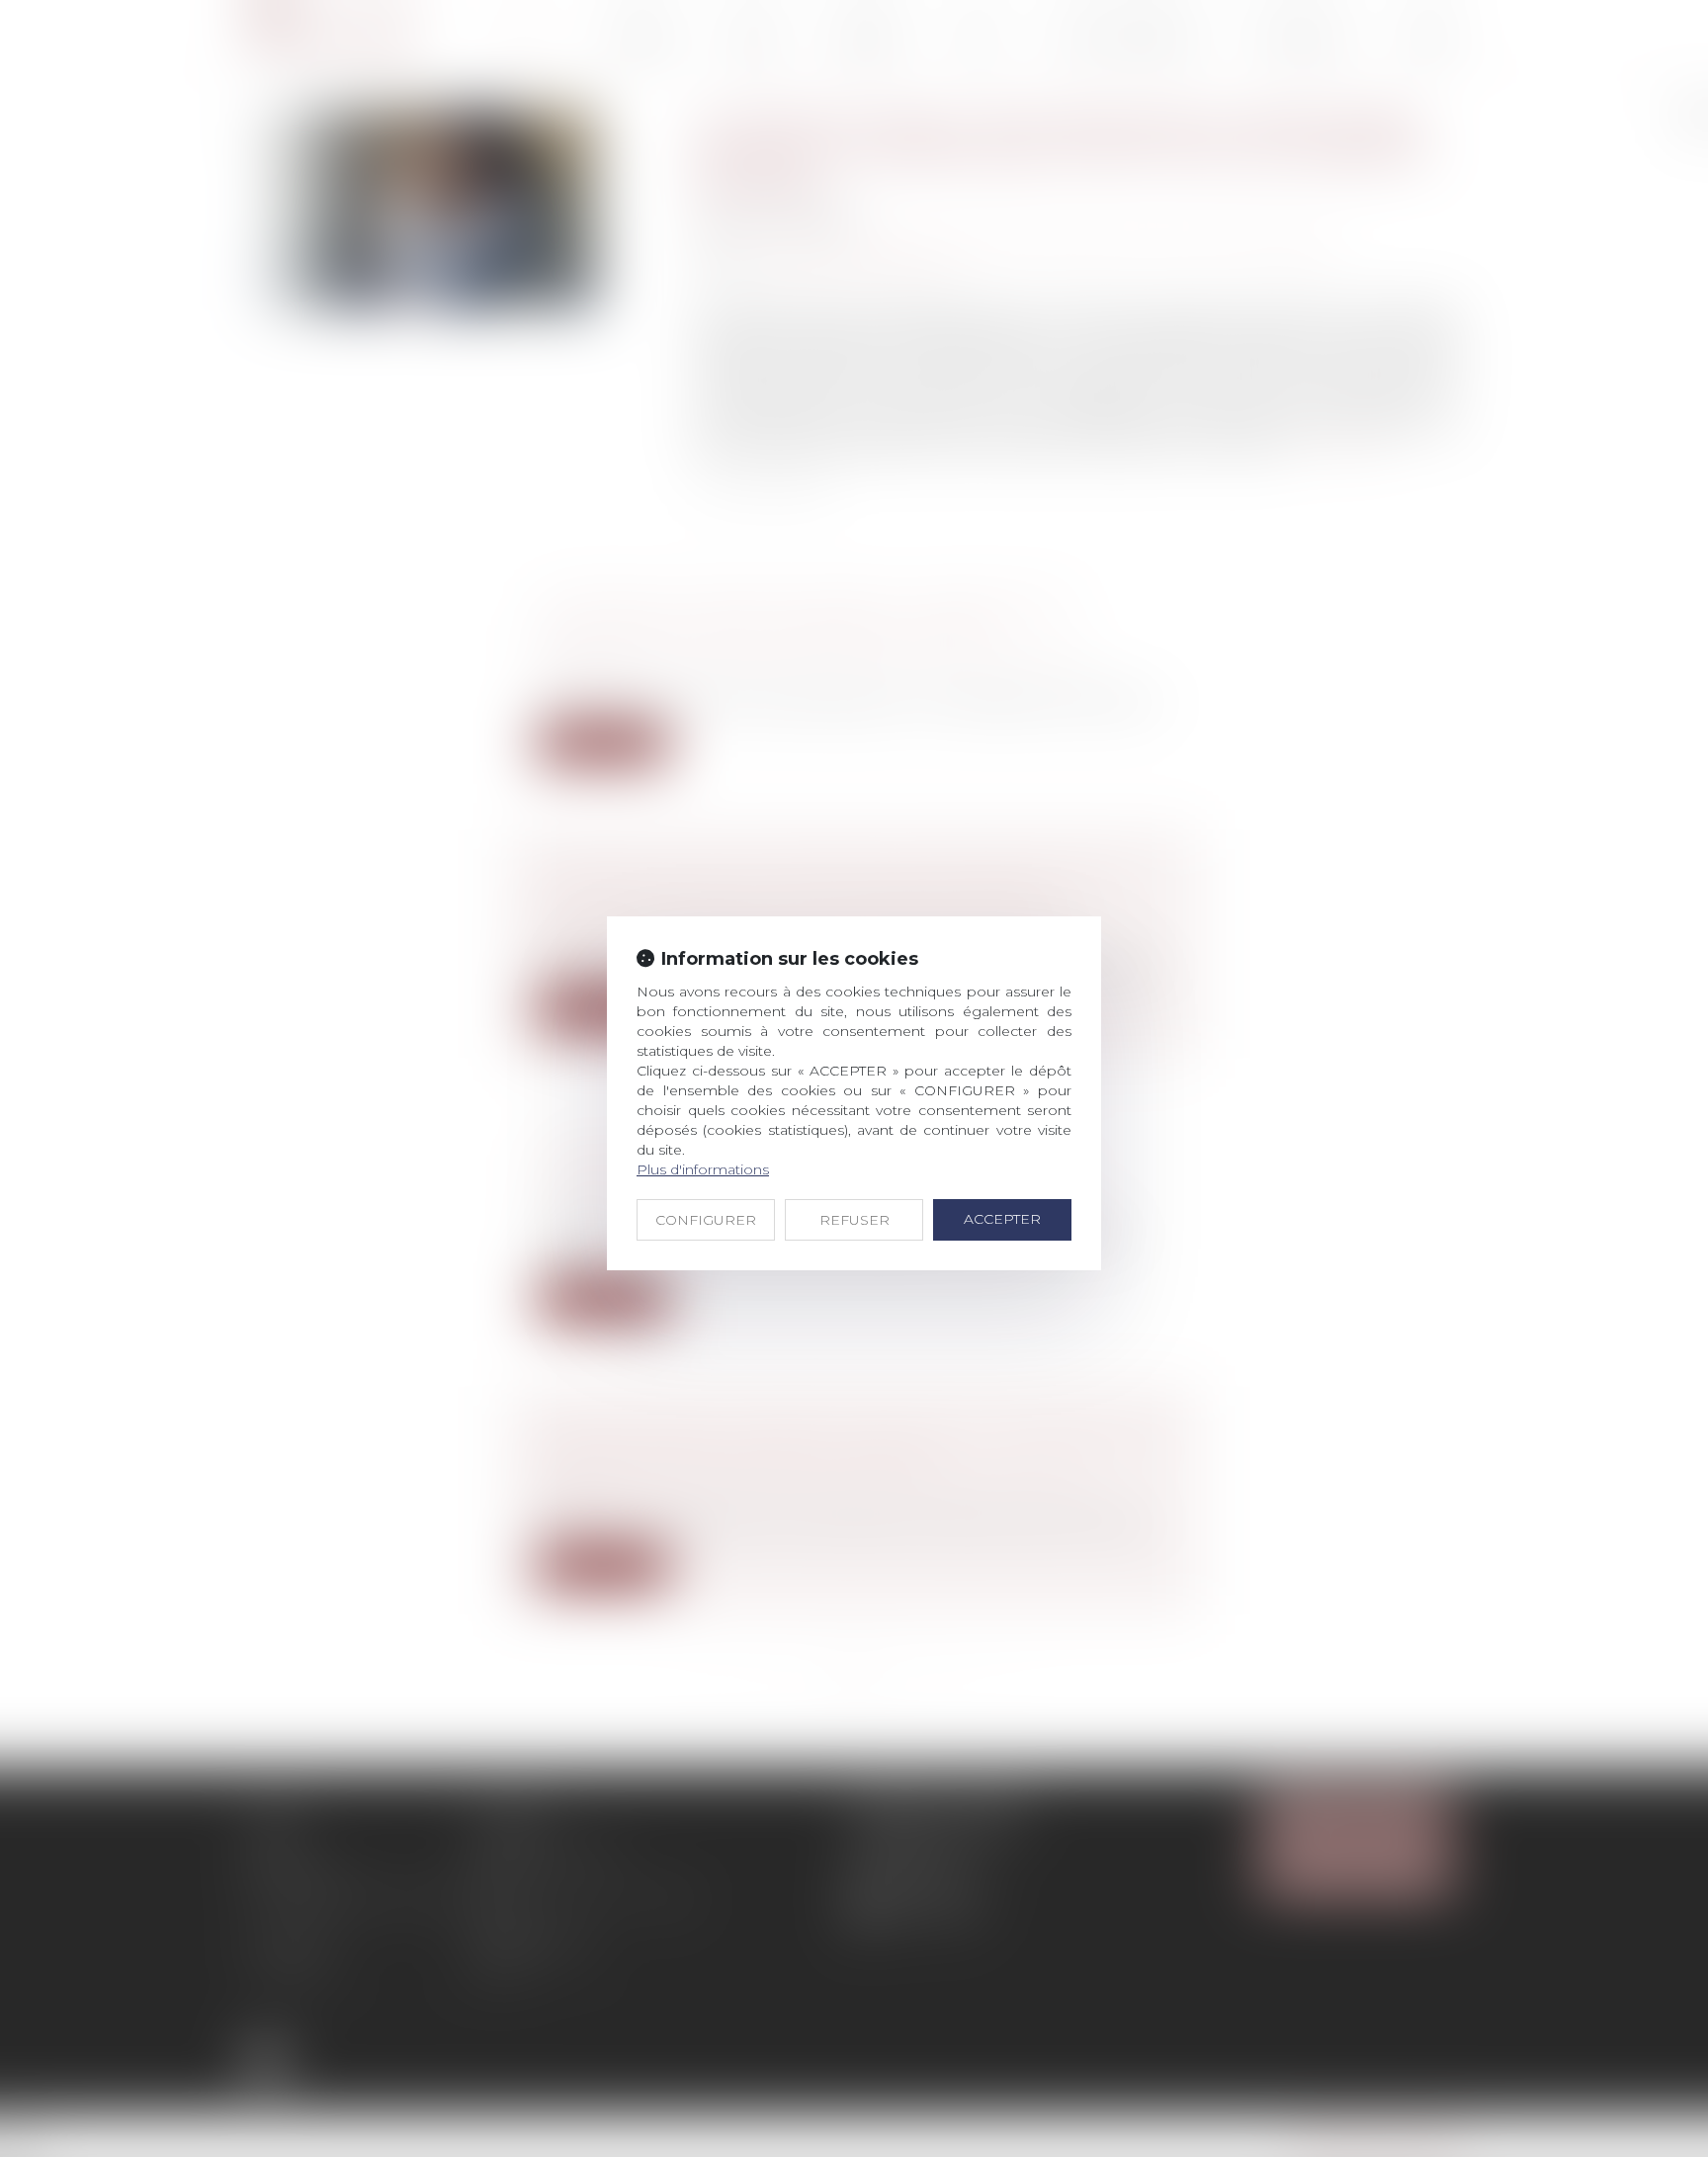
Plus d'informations (703, 1169)
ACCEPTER (1002, 1219)
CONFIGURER (706, 1220)
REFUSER (854, 1220)
